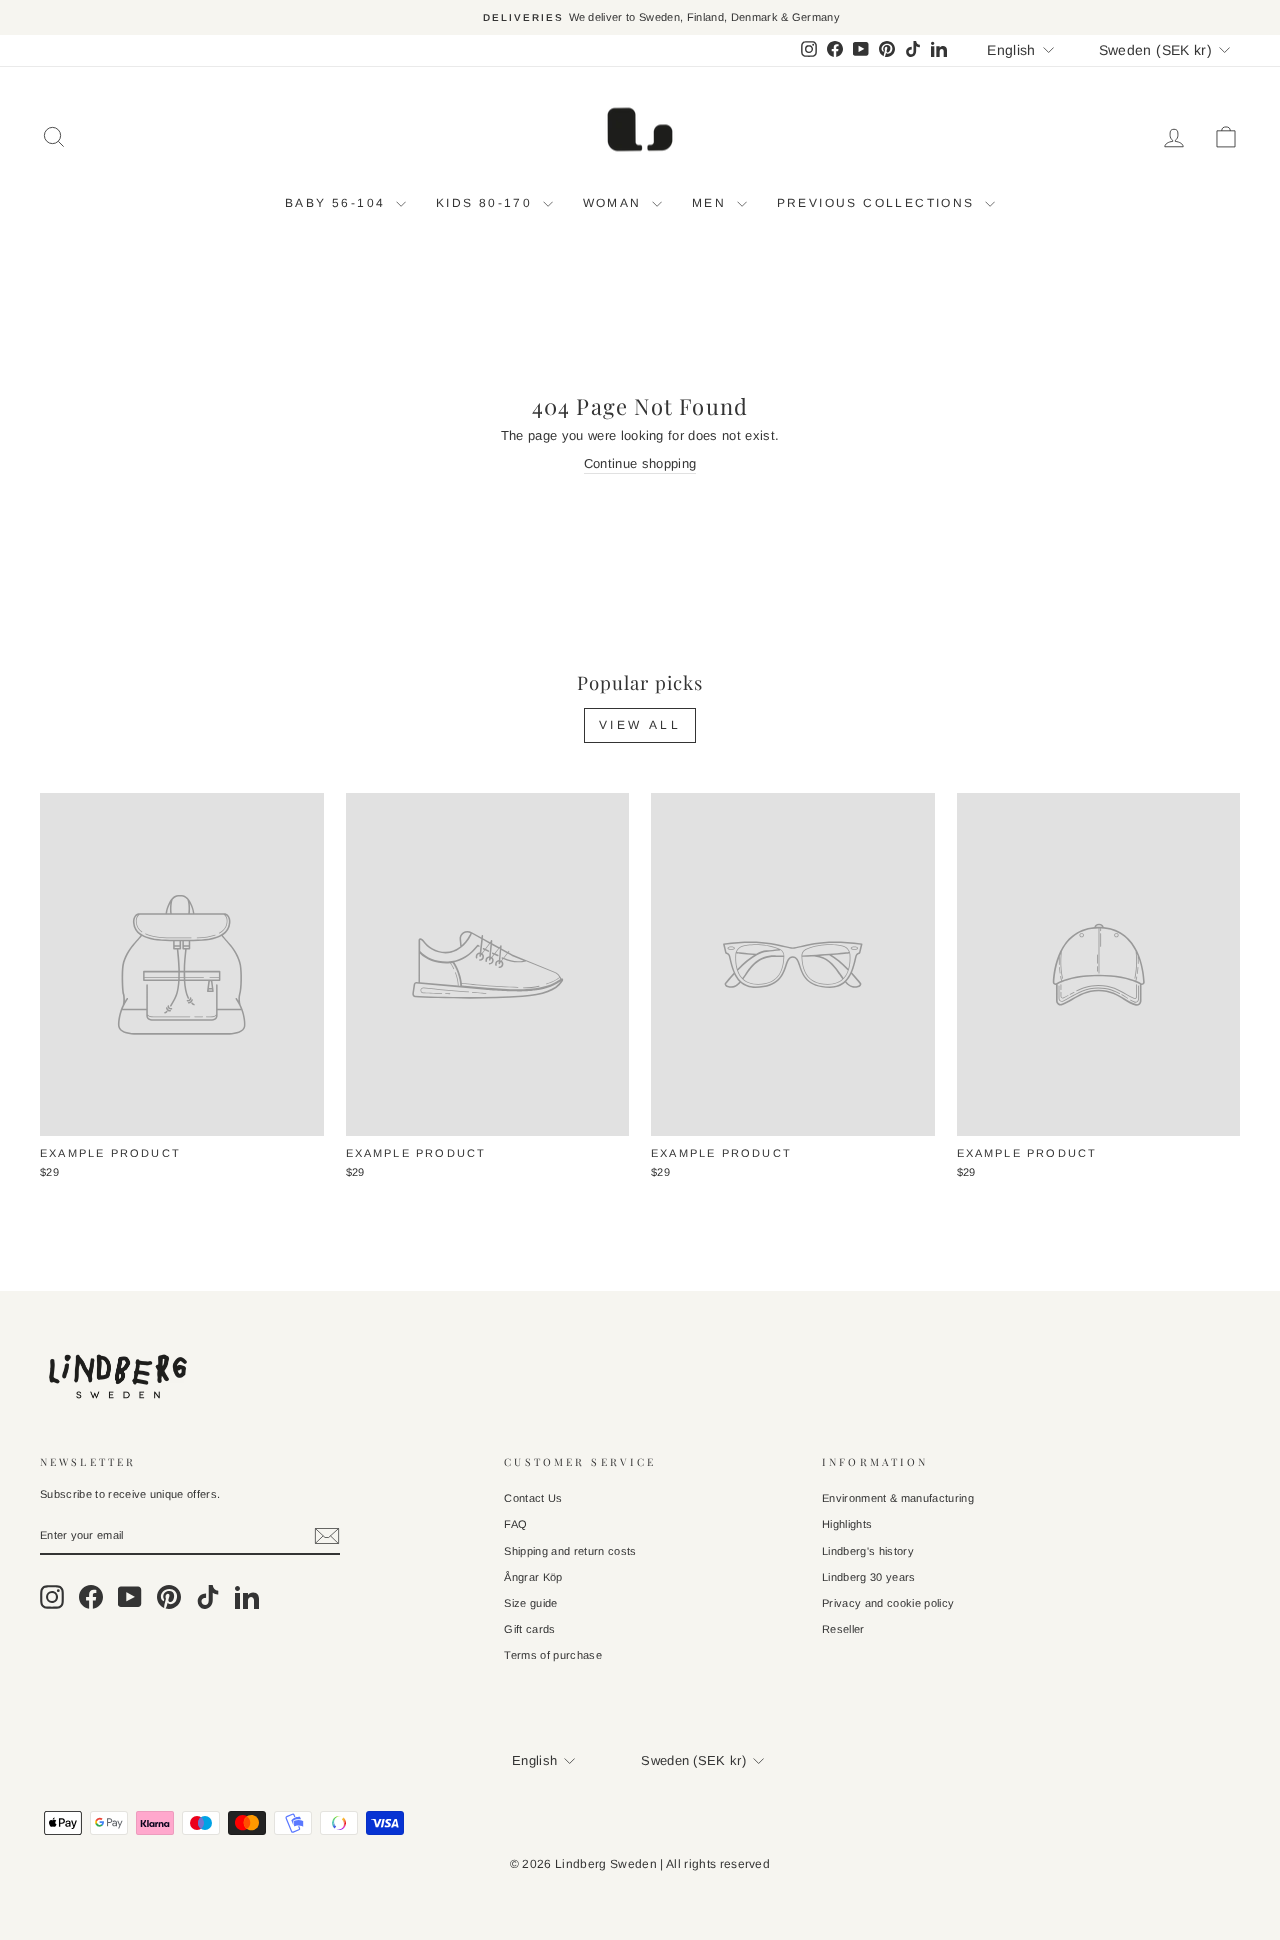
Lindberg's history (868, 1551)
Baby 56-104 (338, 203)
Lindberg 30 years (869, 1577)
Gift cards (529, 1629)
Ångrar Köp (533, 1577)
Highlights (847, 1524)
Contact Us (533, 1498)
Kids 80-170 (487, 203)
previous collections (878, 203)
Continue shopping (640, 463)
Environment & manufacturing (898, 1498)
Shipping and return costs (570, 1551)
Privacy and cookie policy (888, 1603)
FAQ (515, 1524)
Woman (615, 203)
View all (640, 725)
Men (712, 203)
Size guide (530, 1603)
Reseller (843, 1629)
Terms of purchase (553, 1655)
